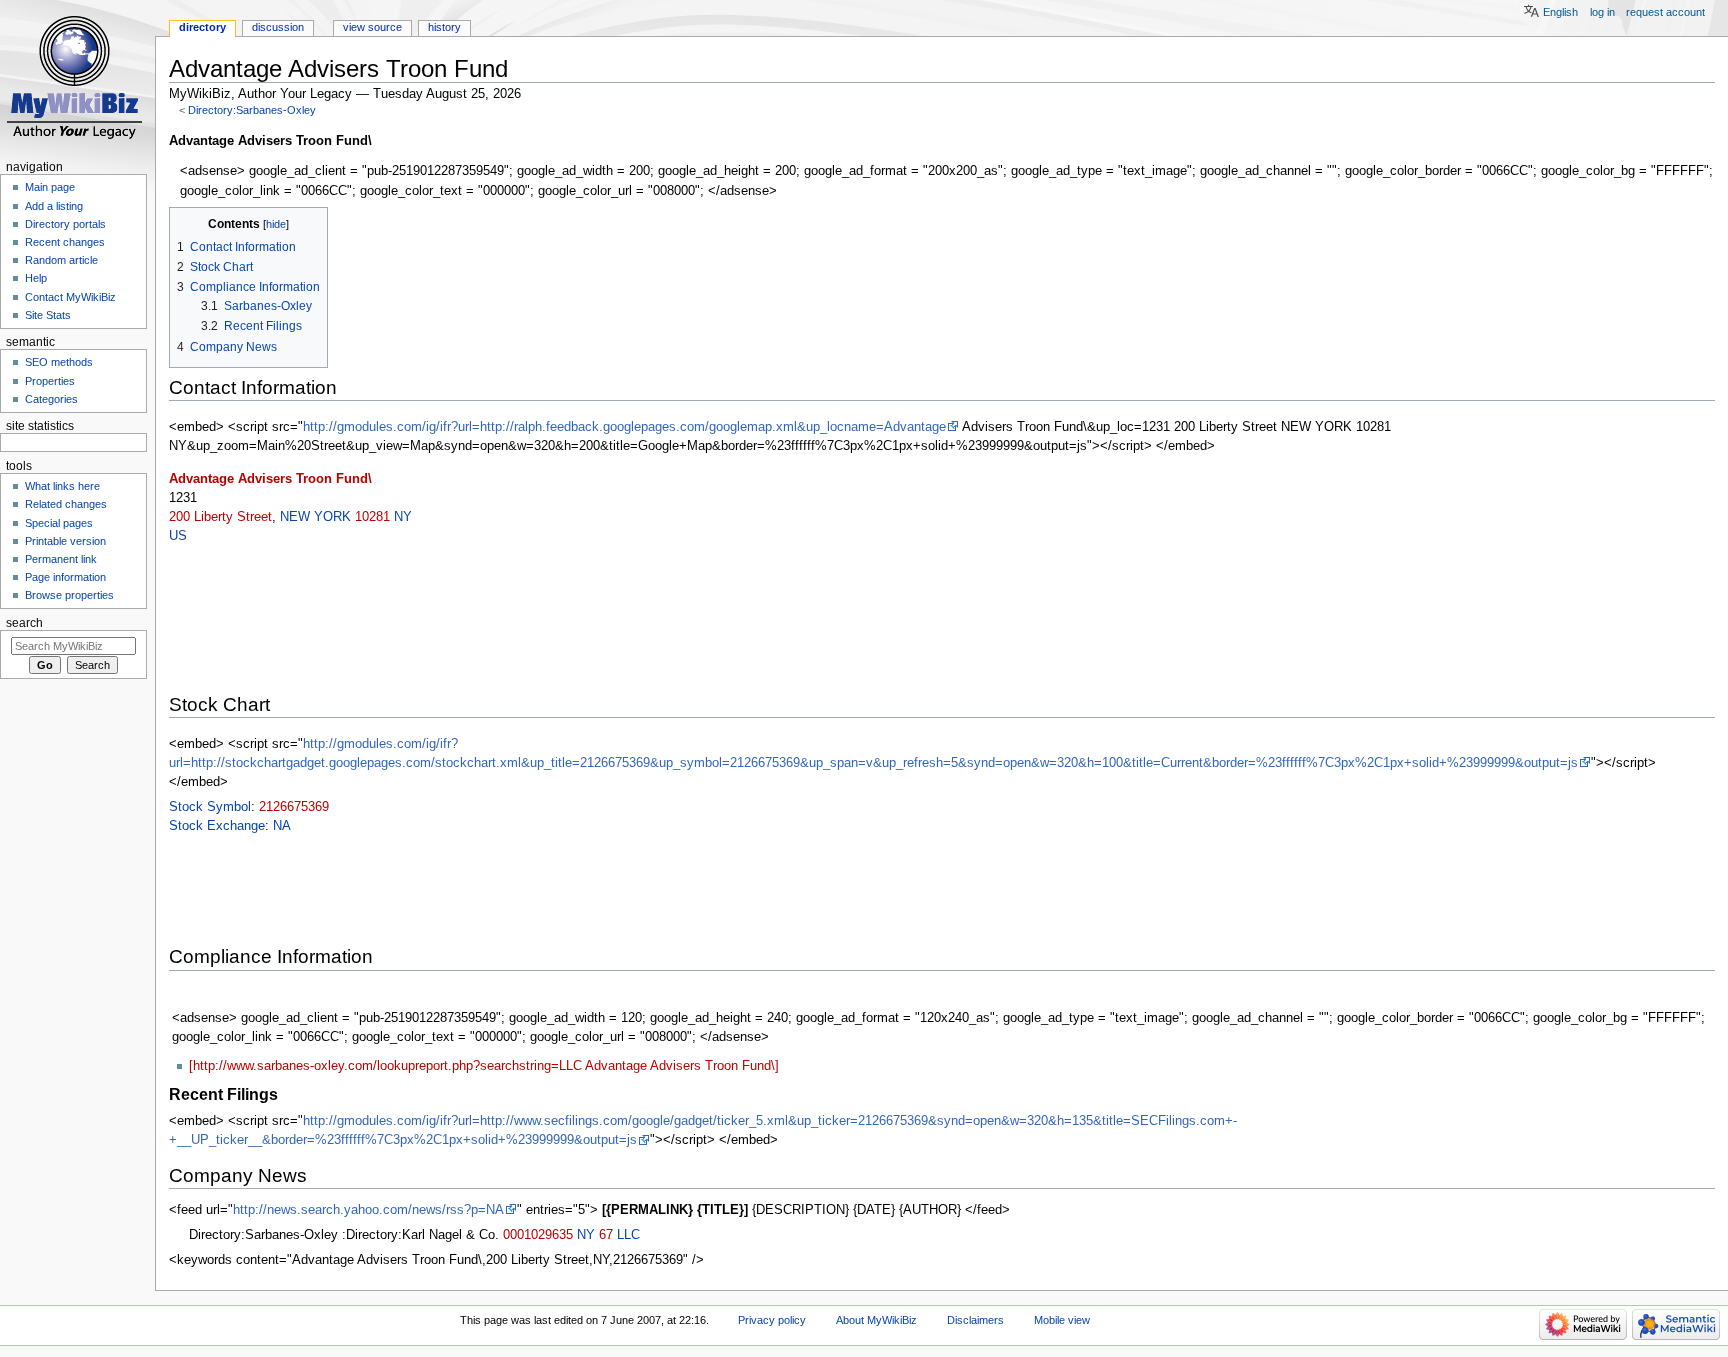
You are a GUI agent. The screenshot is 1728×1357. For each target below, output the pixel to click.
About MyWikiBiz (876, 1320)
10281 (372, 517)
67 (606, 1235)
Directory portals (65, 224)
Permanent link (61, 559)
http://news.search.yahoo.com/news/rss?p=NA (368, 1210)
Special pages (59, 523)
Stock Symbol (210, 807)
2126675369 (294, 807)
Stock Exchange (217, 826)
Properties (50, 381)
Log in (1602, 12)
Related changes (66, 504)
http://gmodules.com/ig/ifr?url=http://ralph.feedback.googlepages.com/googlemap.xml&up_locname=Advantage (624, 427)
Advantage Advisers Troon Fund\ (270, 479)
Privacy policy (772, 1320)
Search (24, 623)
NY (403, 517)
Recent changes (65, 242)
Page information (65, 577)
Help (36, 278)
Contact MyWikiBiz (70, 297)
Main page (50, 187)
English (1560, 12)
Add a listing (54, 206)
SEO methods (59, 362)
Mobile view (1062, 1320)
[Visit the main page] (77, 77)
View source (372, 27)
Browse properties (69, 595)
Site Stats (48, 315)
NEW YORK (315, 517)
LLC (628, 1235)
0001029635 (538, 1235)
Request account (1665, 12)
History (444, 27)
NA (282, 826)
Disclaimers (975, 1320)
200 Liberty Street (220, 517)
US (178, 536)
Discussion (278, 27)
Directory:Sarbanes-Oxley (252, 110)
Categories (51, 399)
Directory (202, 27)
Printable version (65, 541)
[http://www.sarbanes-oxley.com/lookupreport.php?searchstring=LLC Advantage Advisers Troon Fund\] (484, 1066)
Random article (61, 260)
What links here (62, 486)
